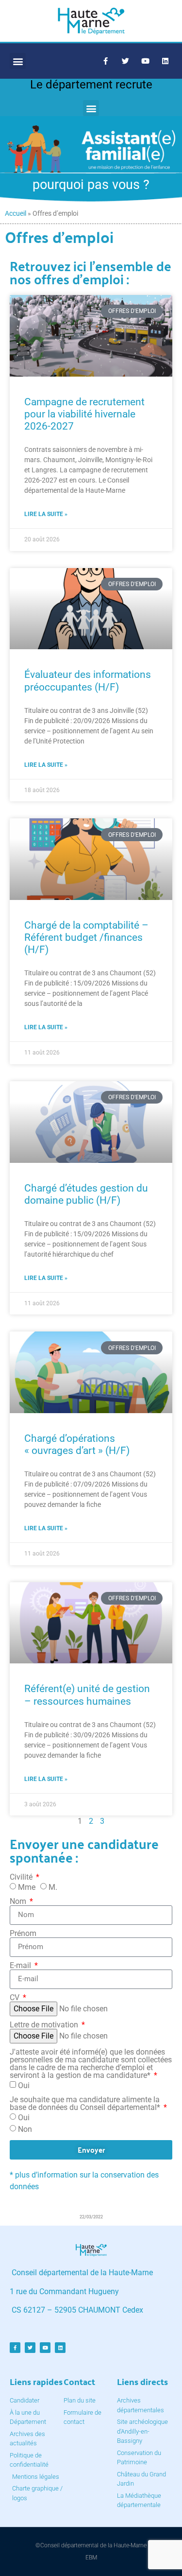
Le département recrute (91, 85)
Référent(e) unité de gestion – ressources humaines (87, 1695)
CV (16, 1998)
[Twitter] (125, 61)
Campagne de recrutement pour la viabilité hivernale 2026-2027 (84, 414)
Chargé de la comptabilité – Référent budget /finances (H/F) (86, 937)
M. (53, 1887)
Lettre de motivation (45, 2025)
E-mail (21, 1966)
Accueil (16, 213)
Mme (27, 1887)
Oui (24, 2085)
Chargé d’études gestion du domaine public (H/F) (86, 1194)
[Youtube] (145, 61)
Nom (19, 1902)
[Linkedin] (165, 61)
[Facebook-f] (105, 61)
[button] (18, 61)
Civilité (22, 1877)
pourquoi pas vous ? (91, 185)
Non (25, 2129)
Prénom (23, 1934)
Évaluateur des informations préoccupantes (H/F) (88, 681)
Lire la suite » (46, 514)
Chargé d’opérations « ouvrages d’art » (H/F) (77, 1444)
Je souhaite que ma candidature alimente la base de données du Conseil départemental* (86, 2104)
